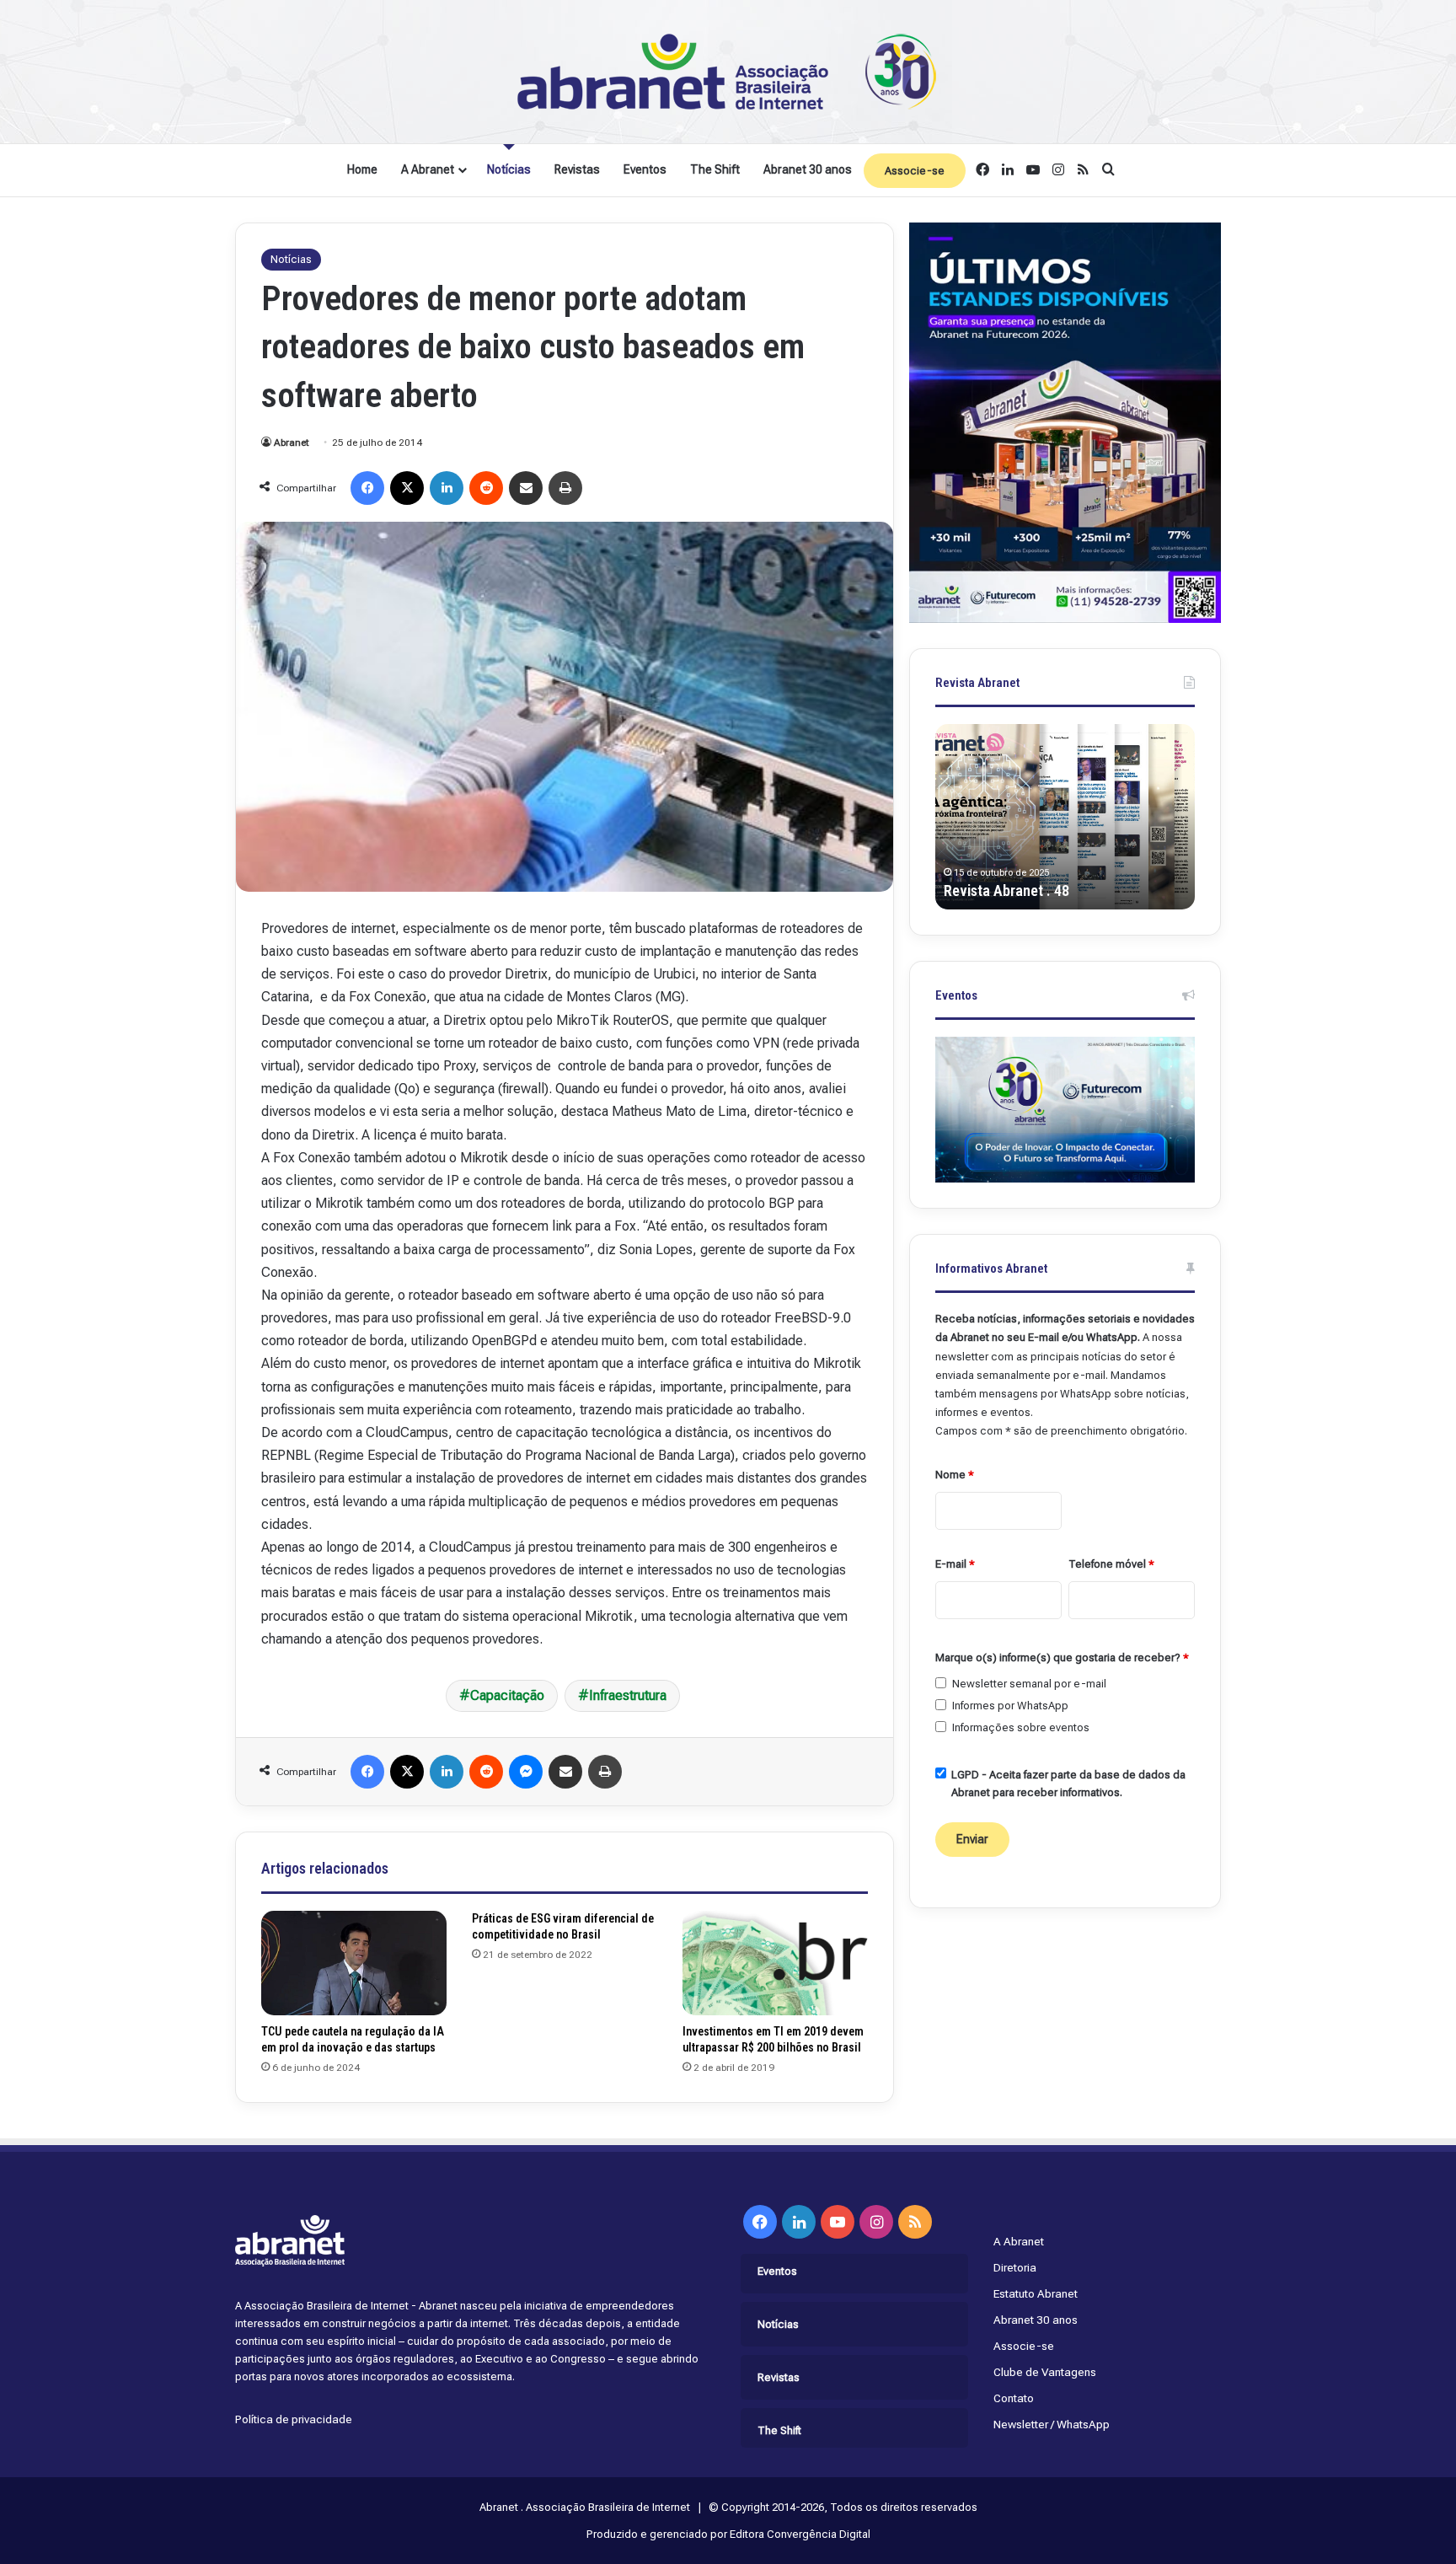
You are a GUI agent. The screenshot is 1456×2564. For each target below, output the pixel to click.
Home (362, 169)
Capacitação (507, 1695)
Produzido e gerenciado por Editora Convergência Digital (728, 2534)
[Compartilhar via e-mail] (526, 488)
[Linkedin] (447, 488)
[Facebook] (367, 488)
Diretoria (1015, 2267)
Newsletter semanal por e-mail (1029, 1684)
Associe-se (915, 171)
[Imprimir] (565, 488)
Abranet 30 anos (808, 169)
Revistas (577, 169)
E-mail (955, 1564)
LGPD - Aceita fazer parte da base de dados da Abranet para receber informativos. (1068, 1784)
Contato (1014, 2398)
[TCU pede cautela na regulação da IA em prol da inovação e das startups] (354, 1963)
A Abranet (428, 169)
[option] (1065, 817)
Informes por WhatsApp (1010, 1706)
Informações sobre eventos (1021, 1727)
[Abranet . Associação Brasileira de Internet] (728, 72)
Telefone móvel (1111, 1564)
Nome (955, 1475)
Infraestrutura (628, 1695)
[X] (407, 488)
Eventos (645, 169)
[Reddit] (486, 488)
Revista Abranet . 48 (1006, 890)
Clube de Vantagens (1045, 2372)
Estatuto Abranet (1036, 2293)
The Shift (715, 169)
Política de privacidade (294, 2419)
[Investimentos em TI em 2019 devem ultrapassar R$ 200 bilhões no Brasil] (775, 1963)
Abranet (292, 443)
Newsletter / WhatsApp (1052, 2424)
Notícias (509, 169)
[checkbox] (941, 1683)
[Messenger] (526, 1772)
